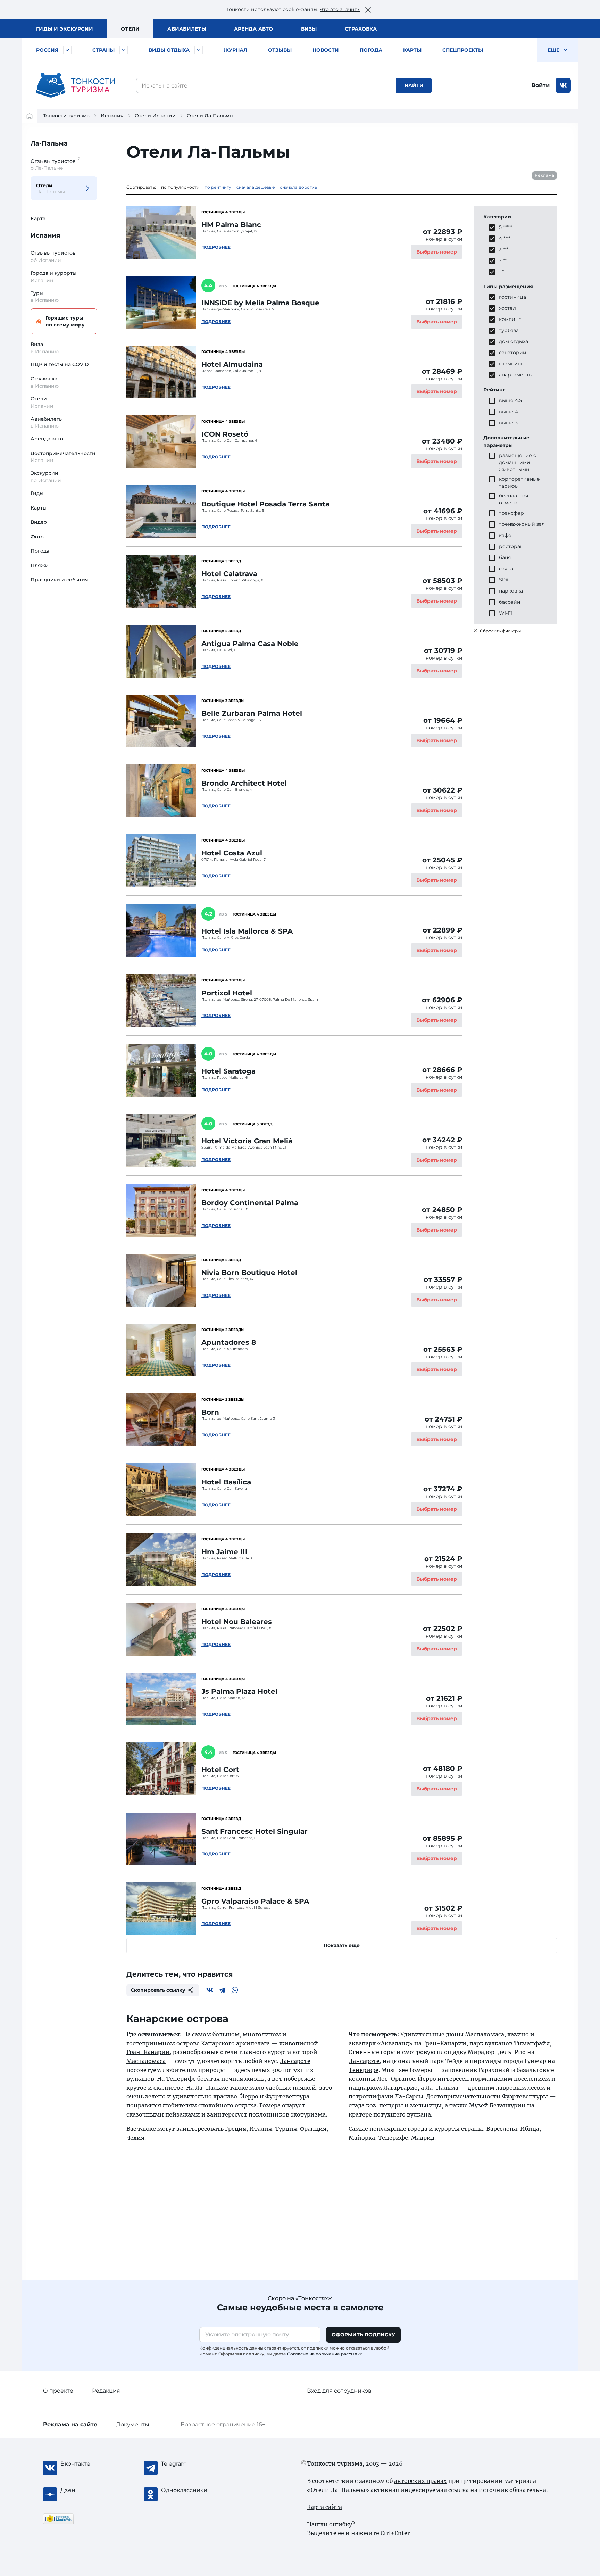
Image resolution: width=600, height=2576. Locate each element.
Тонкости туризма (66, 116)
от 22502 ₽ (443, 1629)
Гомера (270, 2105)
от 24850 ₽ (442, 1210)
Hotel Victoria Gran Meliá (247, 1141)
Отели (130, 29)
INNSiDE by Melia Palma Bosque (260, 303)
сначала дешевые (256, 187)
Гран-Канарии (148, 2052)
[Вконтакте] (210, 1990)
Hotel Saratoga (228, 1071)
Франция (313, 2129)
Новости (326, 50)
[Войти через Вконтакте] (563, 85)
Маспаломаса (146, 2061)
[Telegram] (222, 1990)
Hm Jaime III (224, 1552)
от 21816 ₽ (444, 301)
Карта (38, 218)
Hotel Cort (220, 1770)
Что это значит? (340, 9)
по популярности (180, 187)
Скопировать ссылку (158, 1990)
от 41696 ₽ (443, 511)
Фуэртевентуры (525, 2096)
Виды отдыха (169, 50)
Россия (47, 50)
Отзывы (280, 50)
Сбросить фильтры (500, 631)
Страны (103, 50)
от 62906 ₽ (442, 1000)
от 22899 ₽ (443, 930)
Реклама (544, 175)
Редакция (106, 2391)
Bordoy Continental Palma (250, 1203)
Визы (309, 29)
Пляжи (40, 565)
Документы (133, 2424)
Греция (236, 2129)
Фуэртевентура (287, 2096)
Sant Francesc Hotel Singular (255, 1831)
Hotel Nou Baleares (237, 1622)
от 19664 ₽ (443, 720)
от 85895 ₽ (443, 1838)
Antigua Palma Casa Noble (250, 644)
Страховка (361, 29)
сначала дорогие (298, 187)
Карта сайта (324, 2507)
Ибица (530, 2129)
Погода (371, 50)
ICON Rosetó (225, 434)
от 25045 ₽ (442, 860)
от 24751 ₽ (444, 1419)
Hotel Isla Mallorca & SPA (247, 931)
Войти (540, 85)
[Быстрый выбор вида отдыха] (199, 50)
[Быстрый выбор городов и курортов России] (67, 50)
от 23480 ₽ (442, 441)
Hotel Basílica (226, 1482)
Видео (39, 522)
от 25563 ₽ (443, 1349)
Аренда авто (254, 29)
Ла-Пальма (49, 143)
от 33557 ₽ (443, 1279)
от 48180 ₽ (443, 1769)
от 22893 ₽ (443, 232)
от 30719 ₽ (443, 651)
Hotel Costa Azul (232, 853)
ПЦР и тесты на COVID (60, 364)
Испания (112, 116)
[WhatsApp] (235, 1990)
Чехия (135, 2138)
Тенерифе (181, 2079)
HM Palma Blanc (231, 225)
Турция (286, 2129)
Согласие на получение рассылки (325, 2354)
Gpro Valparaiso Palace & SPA (255, 1901)
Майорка (362, 2138)
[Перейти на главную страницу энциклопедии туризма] (76, 85)
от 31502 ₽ (443, 1908)
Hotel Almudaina (232, 364)
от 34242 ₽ (442, 1140)
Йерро (249, 2096)
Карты (412, 50)
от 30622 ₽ (443, 790)
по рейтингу (218, 187)
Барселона (502, 2129)
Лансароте (295, 2061)
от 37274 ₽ (443, 1489)
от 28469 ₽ (442, 371)
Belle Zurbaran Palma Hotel (252, 713)
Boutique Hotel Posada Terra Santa (265, 504)
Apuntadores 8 (229, 1342)
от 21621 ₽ (444, 1698)
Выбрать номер (437, 252)
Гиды (37, 493)
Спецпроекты (463, 50)
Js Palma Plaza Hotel (239, 1691)
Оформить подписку (363, 2335)
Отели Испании (155, 116)
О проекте (58, 2391)
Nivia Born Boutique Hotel (249, 1273)
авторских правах (420, 2481)
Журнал (235, 50)
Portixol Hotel (227, 993)
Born (210, 1412)
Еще (554, 50)
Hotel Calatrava (229, 574)
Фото (37, 537)
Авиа (187, 29)
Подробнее (216, 247)
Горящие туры (65, 321)
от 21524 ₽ (443, 1559)
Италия (261, 2129)
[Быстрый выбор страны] (124, 50)
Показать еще (342, 1945)
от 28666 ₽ (442, 1070)
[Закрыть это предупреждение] (368, 10)
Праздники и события (59, 580)
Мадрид (423, 2138)
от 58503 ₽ (443, 581)
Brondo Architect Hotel (244, 783)
